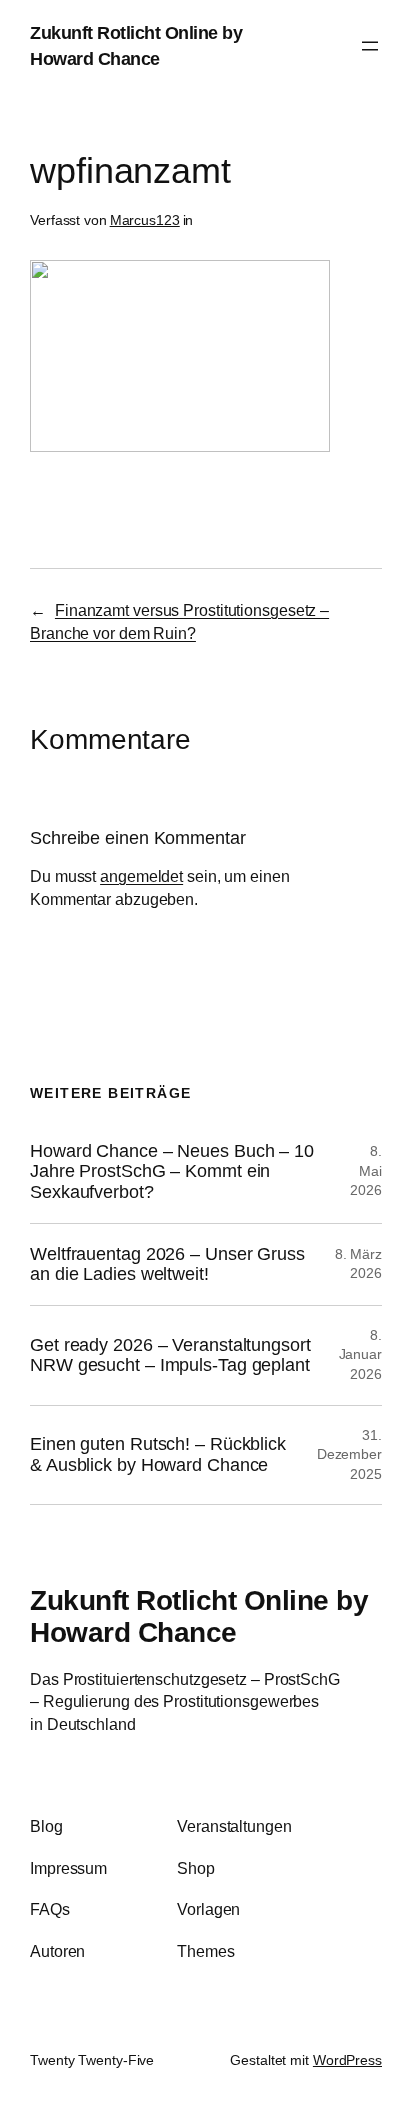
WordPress (347, 2060)
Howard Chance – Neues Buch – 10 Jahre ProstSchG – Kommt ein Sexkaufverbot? (172, 1171)
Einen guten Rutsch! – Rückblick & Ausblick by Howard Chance (158, 1454)
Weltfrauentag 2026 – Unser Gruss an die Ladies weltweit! (167, 1264)
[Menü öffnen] (370, 46)
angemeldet (141, 876)
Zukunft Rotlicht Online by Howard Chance (199, 1616)
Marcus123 (145, 220)
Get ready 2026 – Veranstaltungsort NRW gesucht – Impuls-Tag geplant (170, 1355)
